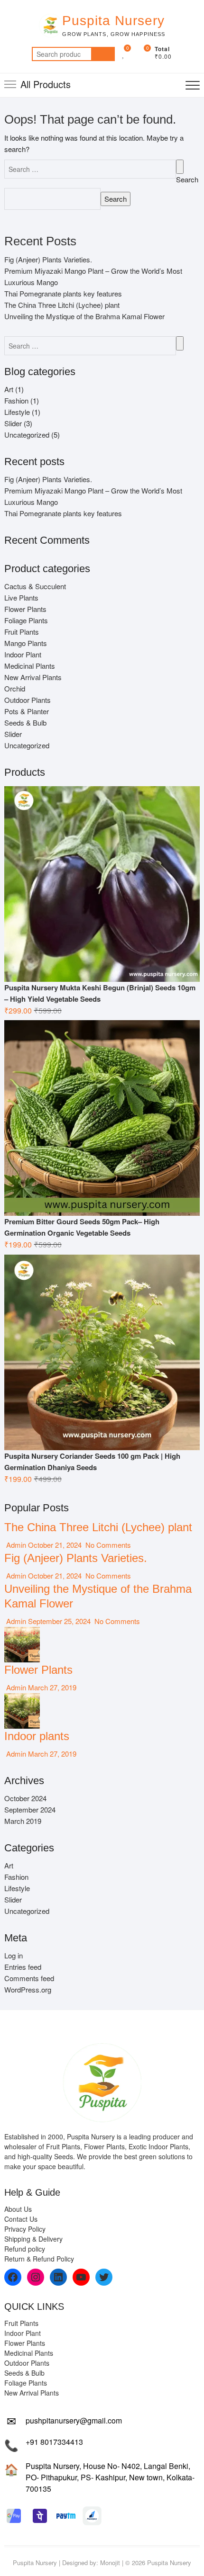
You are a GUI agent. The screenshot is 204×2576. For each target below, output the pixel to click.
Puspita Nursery (113, 21)
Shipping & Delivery (33, 2239)
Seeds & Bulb (25, 723)
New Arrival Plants (33, 677)
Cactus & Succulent (35, 586)
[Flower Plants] (22, 1632)
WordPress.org (28, 1989)
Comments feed (29, 1978)
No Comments (107, 1545)
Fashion (16, 400)
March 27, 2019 (51, 1687)
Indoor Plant (23, 654)
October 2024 (25, 1798)
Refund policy (25, 2249)
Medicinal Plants (30, 666)
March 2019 (23, 1821)
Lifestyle (17, 412)
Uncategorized (27, 435)
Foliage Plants (26, 620)
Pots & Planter (27, 711)
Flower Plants (25, 609)
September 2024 (30, 1809)
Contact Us (21, 2219)
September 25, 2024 (59, 1621)
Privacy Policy (25, 2229)
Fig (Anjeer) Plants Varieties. (48, 259)
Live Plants (21, 597)
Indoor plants (37, 1736)
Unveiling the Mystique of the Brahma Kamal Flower (84, 316)
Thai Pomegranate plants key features (63, 293)
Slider (13, 423)
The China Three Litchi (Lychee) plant (62, 305)
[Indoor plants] (22, 1699)
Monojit (110, 2563)
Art (9, 389)
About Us (18, 2209)
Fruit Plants (22, 632)
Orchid (15, 688)
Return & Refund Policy (39, 2259)
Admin (15, 1545)
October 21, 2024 (55, 1545)
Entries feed (23, 1967)
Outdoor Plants (28, 700)
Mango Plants (26, 643)
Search (103, 54)
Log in (14, 1955)
